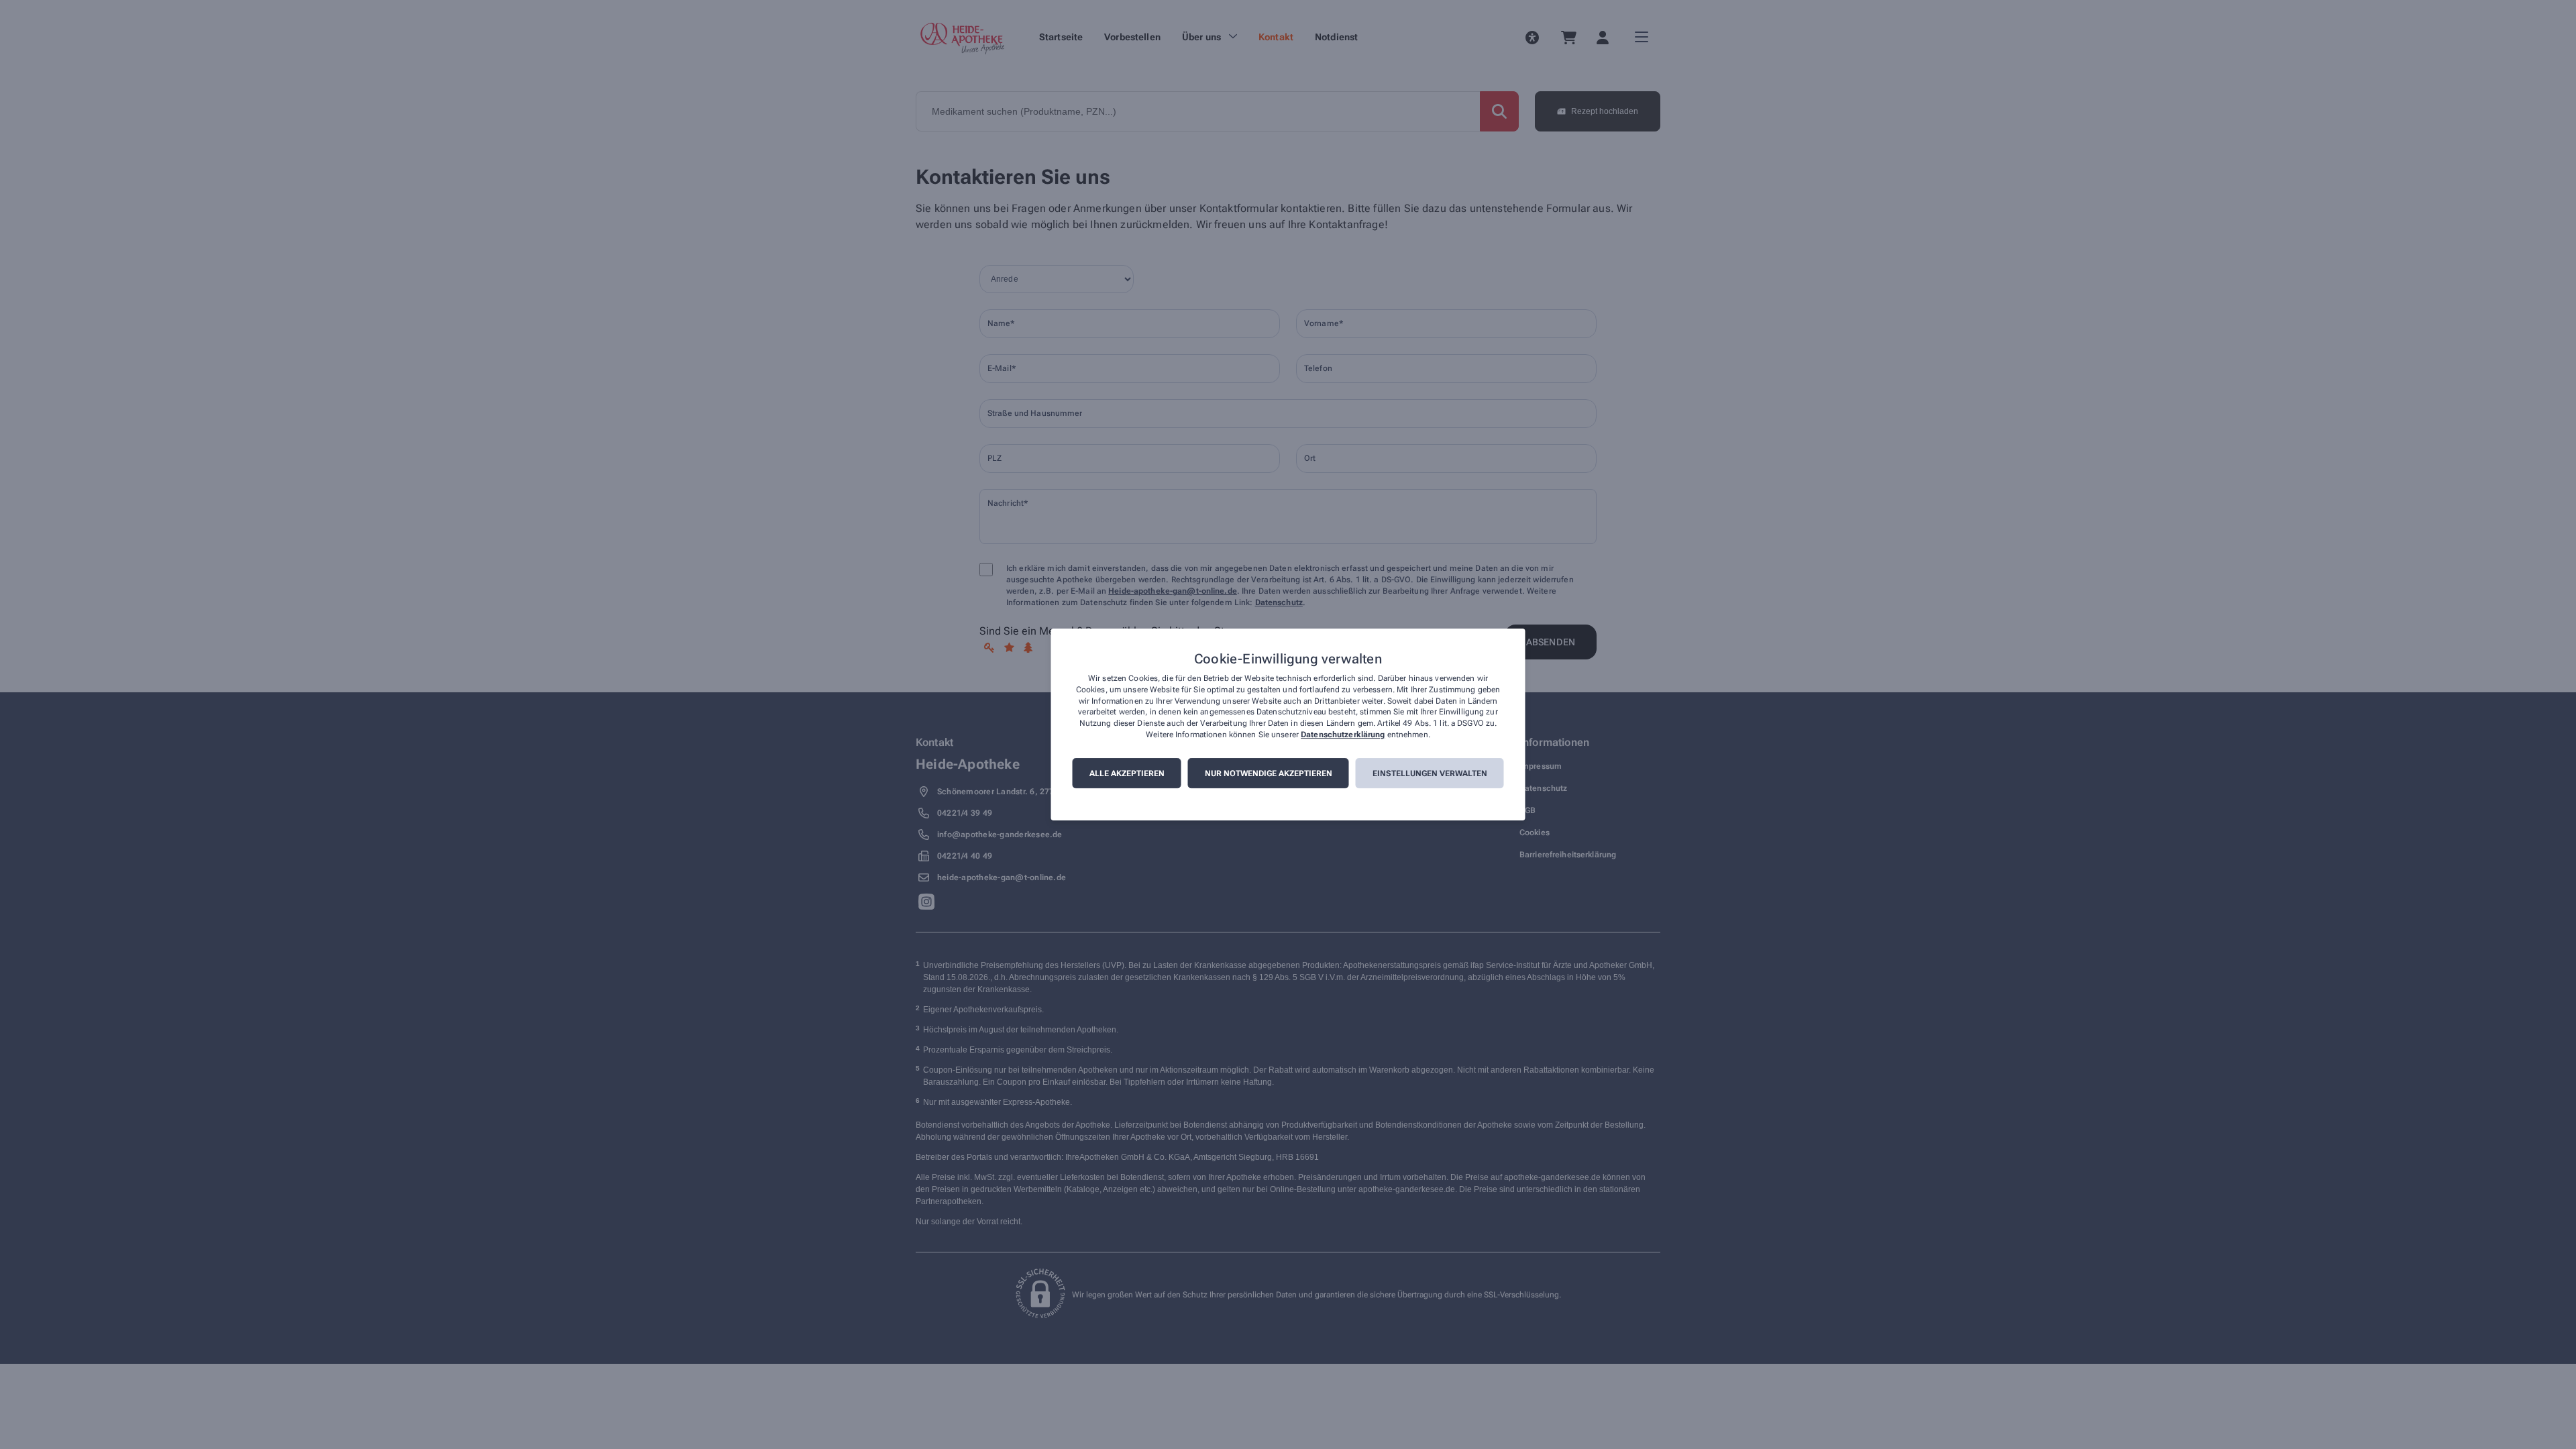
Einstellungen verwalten (1430, 773)
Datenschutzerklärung (1343, 735)
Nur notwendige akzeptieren (1269, 773)
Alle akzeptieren (1127, 773)
